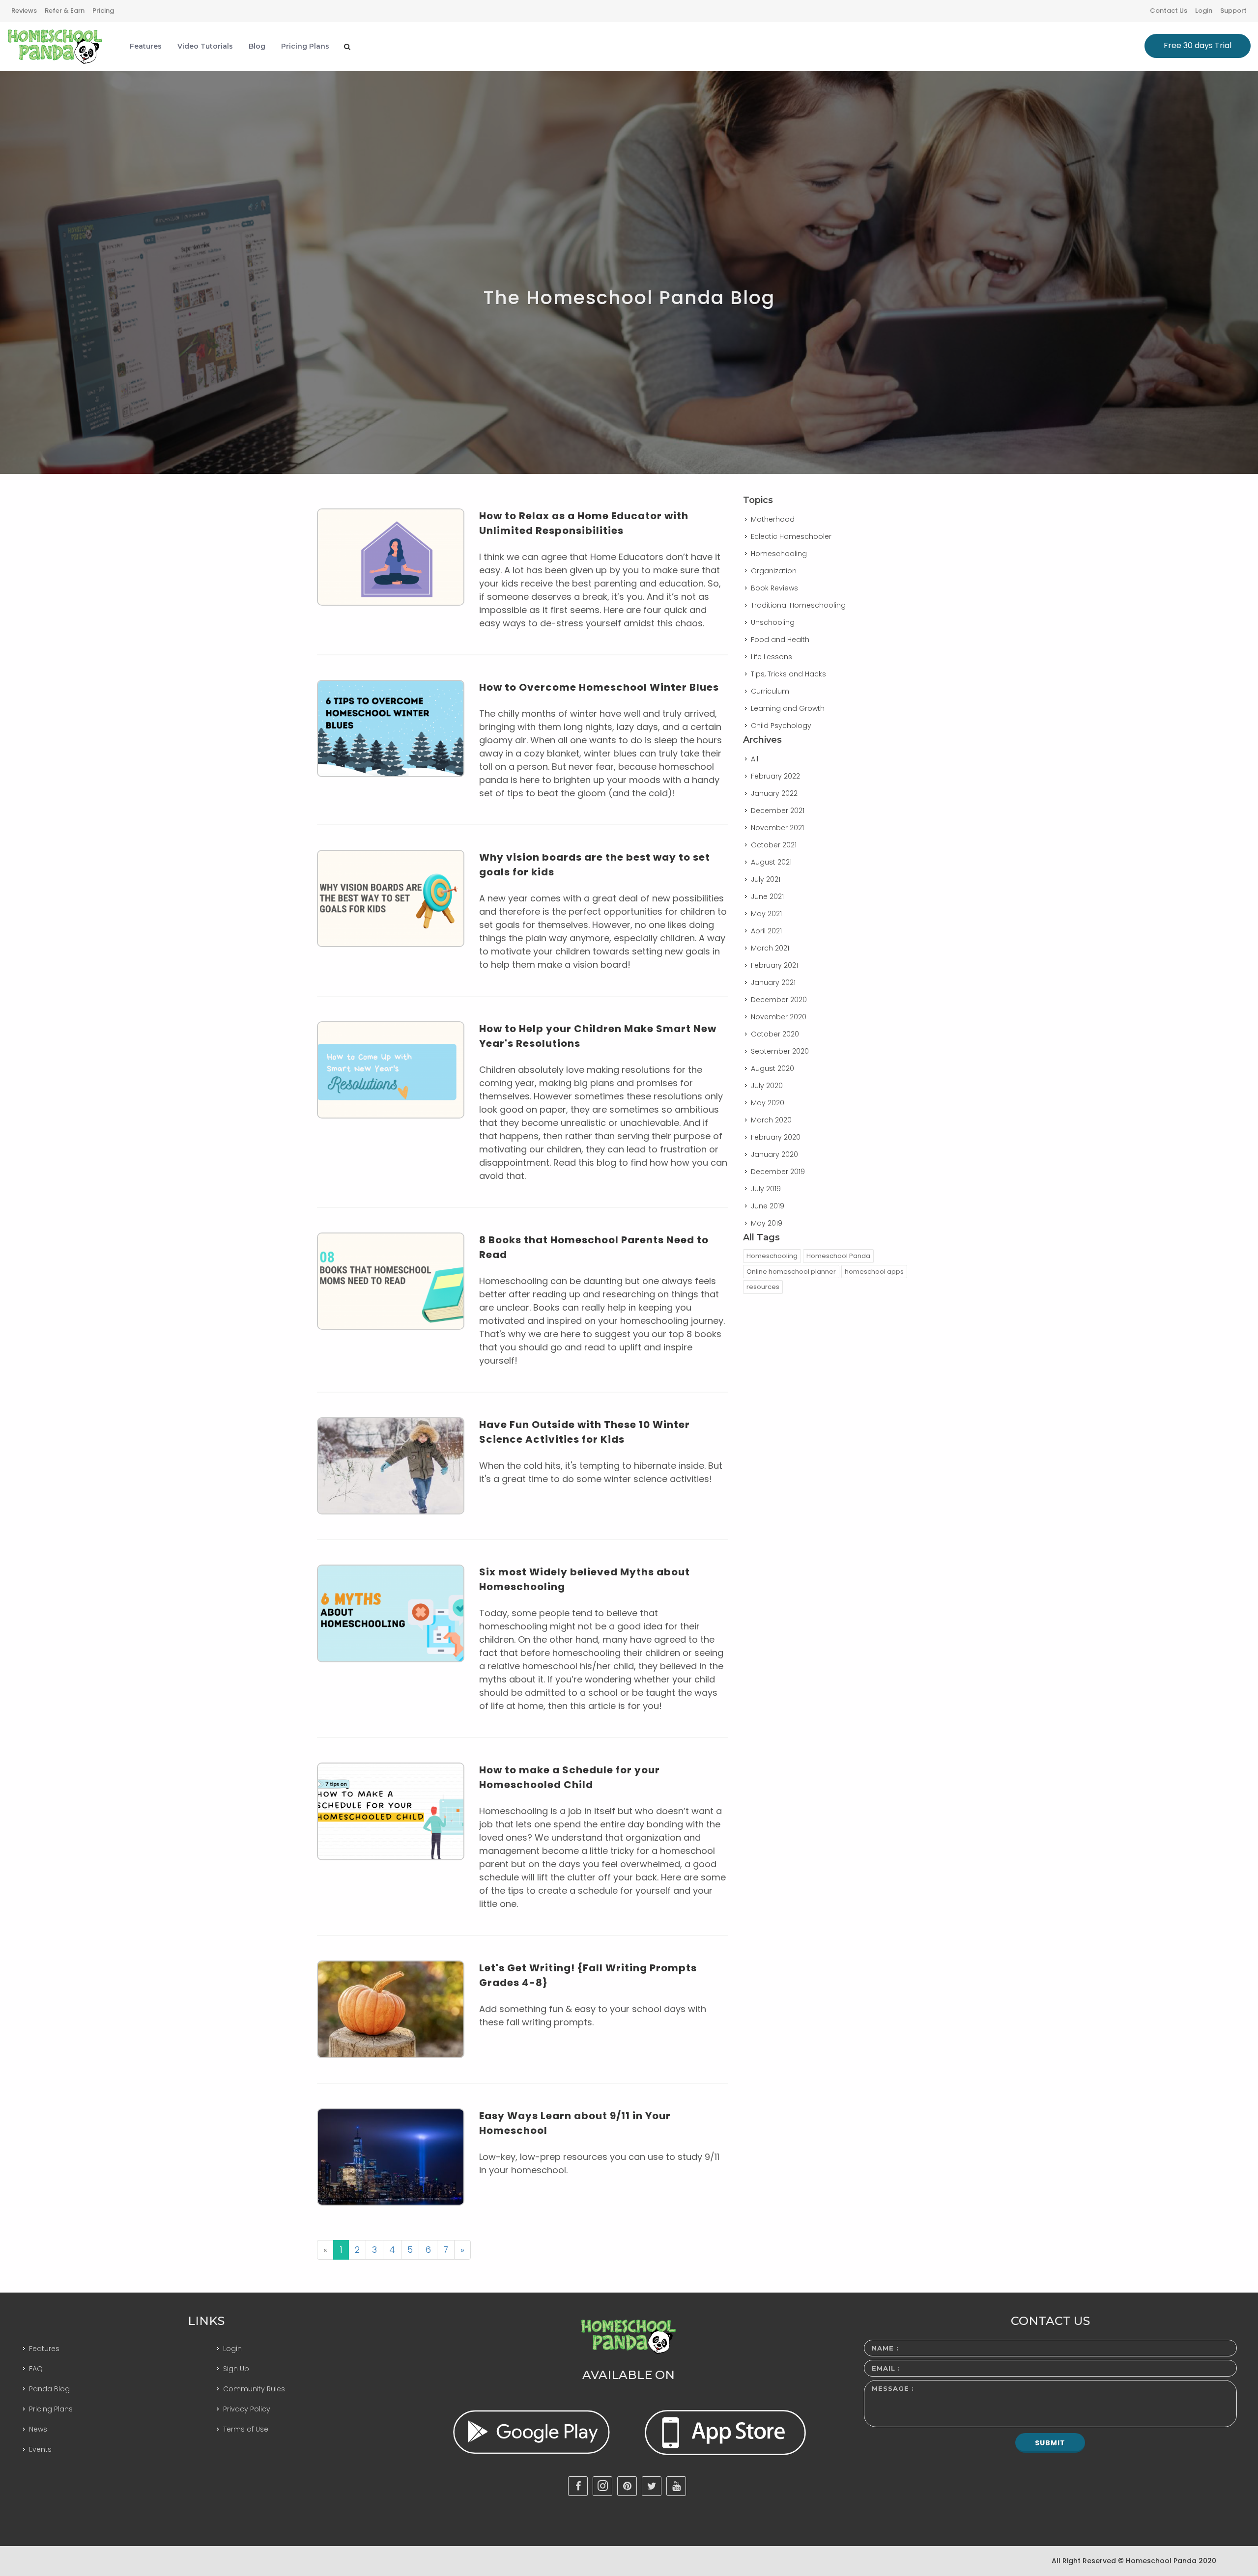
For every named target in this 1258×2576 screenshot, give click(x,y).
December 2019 (778, 1172)
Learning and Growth (788, 708)
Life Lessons (772, 657)
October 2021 (774, 845)
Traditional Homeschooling (798, 605)
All (755, 759)
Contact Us (1169, 11)
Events (40, 2449)
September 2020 (780, 1051)
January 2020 (774, 1154)
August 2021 (771, 862)
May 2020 (768, 1103)
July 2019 (766, 1189)
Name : (885, 2348)
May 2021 (766, 914)
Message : (893, 2388)
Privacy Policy (247, 2409)
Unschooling (773, 622)
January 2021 (773, 982)
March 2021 (770, 948)
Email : (886, 2368)
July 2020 (767, 1086)
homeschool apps (874, 1272)
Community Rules (254, 2389)
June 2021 (767, 896)
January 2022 (774, 793)
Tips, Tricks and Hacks (788, 674)
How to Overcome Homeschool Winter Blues (599, 687)
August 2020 (772, 1068)
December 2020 (779, 1000)
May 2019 (767, 1223)
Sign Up (236, 2369)
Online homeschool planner (791, 1272)
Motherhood (773, 519)
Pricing (103, 11)
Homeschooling (779, 554)
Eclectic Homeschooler (791, 536)
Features (44, 2349)
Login (1204, 11)
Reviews (24, 11)
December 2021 (778, 811)
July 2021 (766, 879)
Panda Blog (49, 2389)
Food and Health (780, 640)
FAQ (36, 2369)
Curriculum (770, 691)
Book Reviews (774, 588)
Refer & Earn (65, 11)
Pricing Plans (51, 2409)
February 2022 (775, 776)
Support (1233, 11)
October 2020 (775, 1034)
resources (763, 1287)
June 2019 (768, 1206)
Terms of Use (246, 2429)
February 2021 (774, 965)
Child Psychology (781, 726)
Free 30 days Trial (1198, 45)
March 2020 (771, 1120)
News (38, 2429)
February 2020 (776, 1137)
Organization (774, 571)
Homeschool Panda (838, 1256)
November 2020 (779, 1017)
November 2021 (777, 828)
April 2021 (766, 931)
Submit (1050, 2443)
